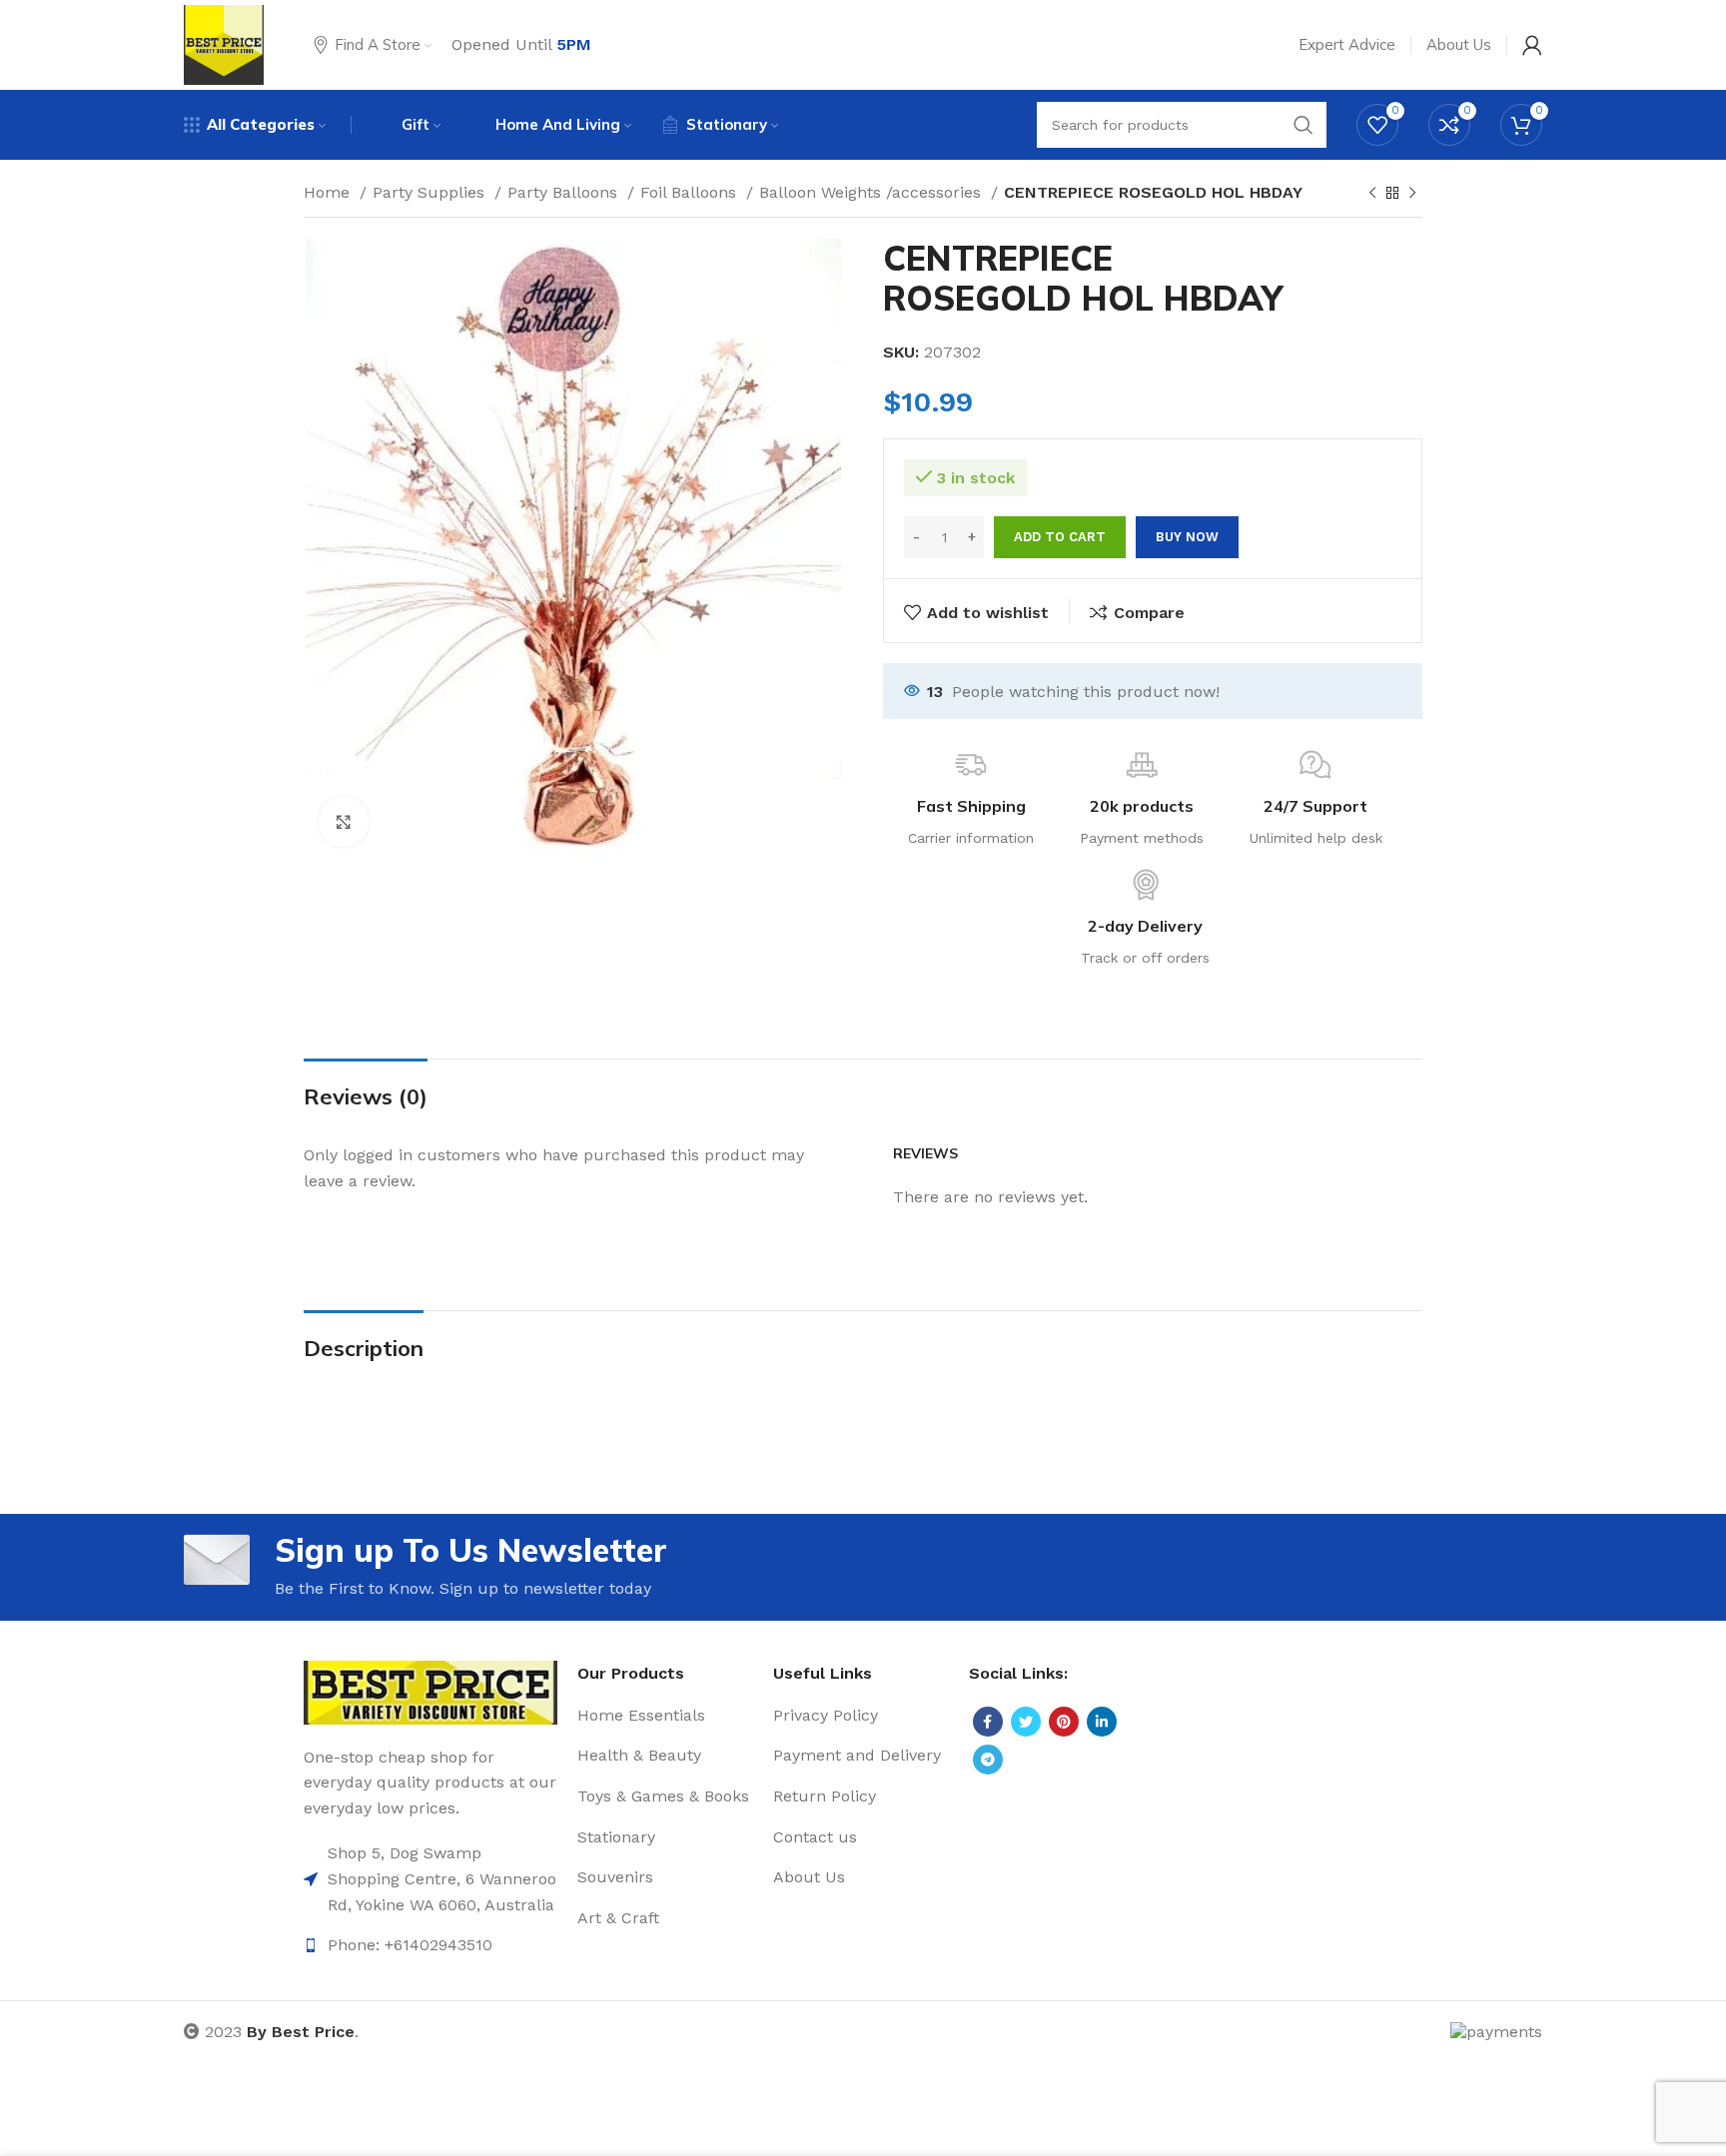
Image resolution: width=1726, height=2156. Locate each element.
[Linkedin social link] (1102, 1722)
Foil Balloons (691, 192)
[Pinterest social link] (1064, 1722)
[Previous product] (1372, 194)
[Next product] (1412, 194)
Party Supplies (431, 192)
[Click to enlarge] (344, 822)
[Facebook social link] (988, 1722)
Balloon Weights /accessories (872, 192)
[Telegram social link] (988, 1760)
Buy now (1187, 537)
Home (329, 192)
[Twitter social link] (1026, 1722)
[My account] (1532, 45)
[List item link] (431, 1879)
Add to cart (1060, 537)
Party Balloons (565, 192)
